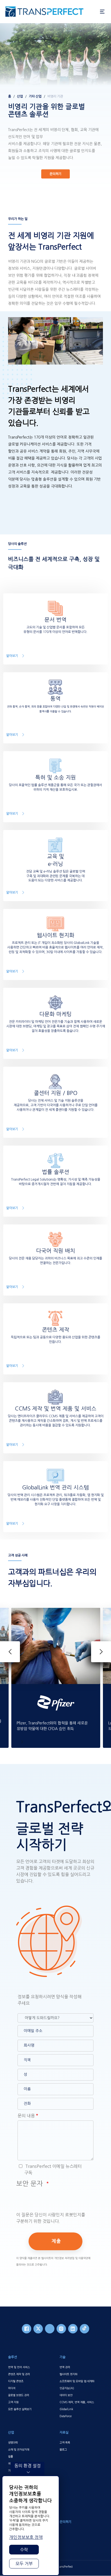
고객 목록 (65, 2442)
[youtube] (50, 2329)
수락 (24, 2550)
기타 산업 (35, 96)
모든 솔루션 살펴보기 (20, 2409)
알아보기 (12, 656)
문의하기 (55, 174)
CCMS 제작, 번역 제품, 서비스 (77, 2402)
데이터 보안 (66, 2395)
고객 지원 (13, 2402)
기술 (63, 2357)
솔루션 (13, 2357)
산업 (20, 96)
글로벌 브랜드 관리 (19, 2395)
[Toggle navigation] (102, 12)
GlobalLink (66, 2409)
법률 (11, 2456)
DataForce (66, 2416)
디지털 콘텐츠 (16, 2381)
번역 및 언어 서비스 (19, 2367)
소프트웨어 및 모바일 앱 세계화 (77, 2381)
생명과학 (13, 2442)
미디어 (12, 2388)
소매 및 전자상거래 (19, 2449)
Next (101, 1652)
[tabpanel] (55, 110)
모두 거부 (24, 2564)
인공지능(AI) (67, 2388)
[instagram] (61, 2329)
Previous (10, 1652)
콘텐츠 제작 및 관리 (19, 2374)
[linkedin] (73, 2329)
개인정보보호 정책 (26, 2537)
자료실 (64, 2432)
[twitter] (38, 2329)
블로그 (63, 2449)
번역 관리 (65, 2367)
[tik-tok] (84, 2329)
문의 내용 (26, 2116)
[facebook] (27, 2329)
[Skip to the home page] (50, 12)
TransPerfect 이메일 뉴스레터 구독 (53, 2169)
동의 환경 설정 (27, 2466)
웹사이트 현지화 (68, 2374)
